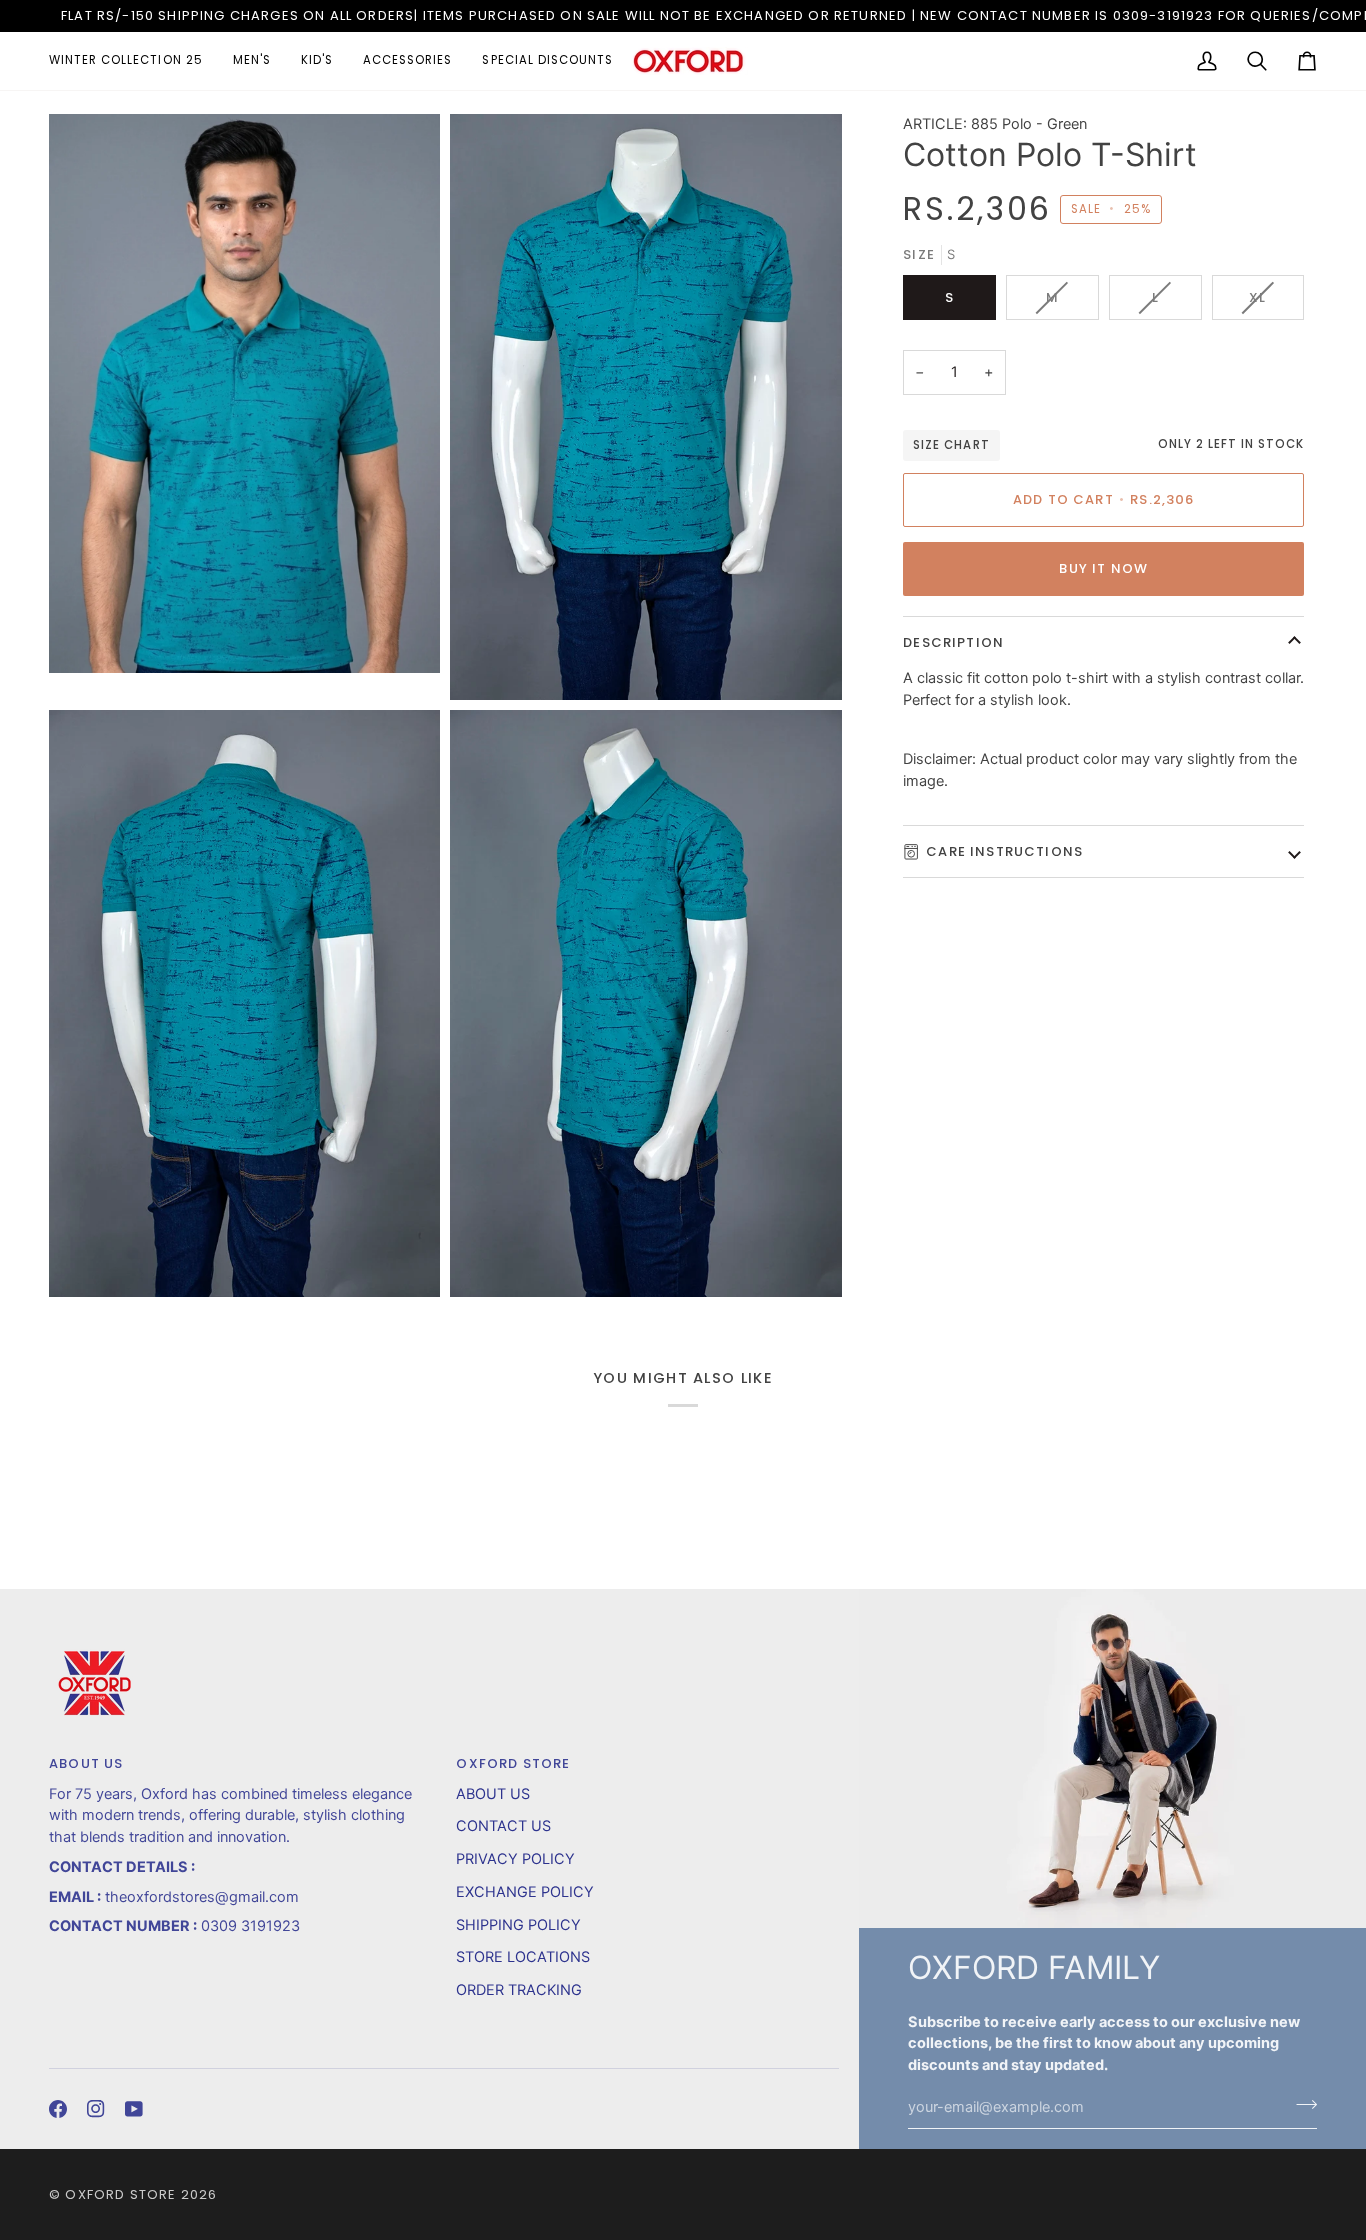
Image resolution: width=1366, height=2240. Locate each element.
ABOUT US (493, 1794)
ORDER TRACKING (519, 1990)
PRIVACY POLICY (515, 1859)
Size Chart (951, 445)
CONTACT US (503, 1826)
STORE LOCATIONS (523, 1957)
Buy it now (1103, 568)
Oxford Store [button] (513, 1763)
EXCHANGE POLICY (525, 1892)
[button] (133, 61)
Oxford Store (120, 2194)
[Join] (1300, 2105)
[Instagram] (96, 2109)
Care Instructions (1004, 851)
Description (953, 642)
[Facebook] (58, 2109)
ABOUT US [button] (86, 1763)
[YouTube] (134, 2109)
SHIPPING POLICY (518, 1925)
